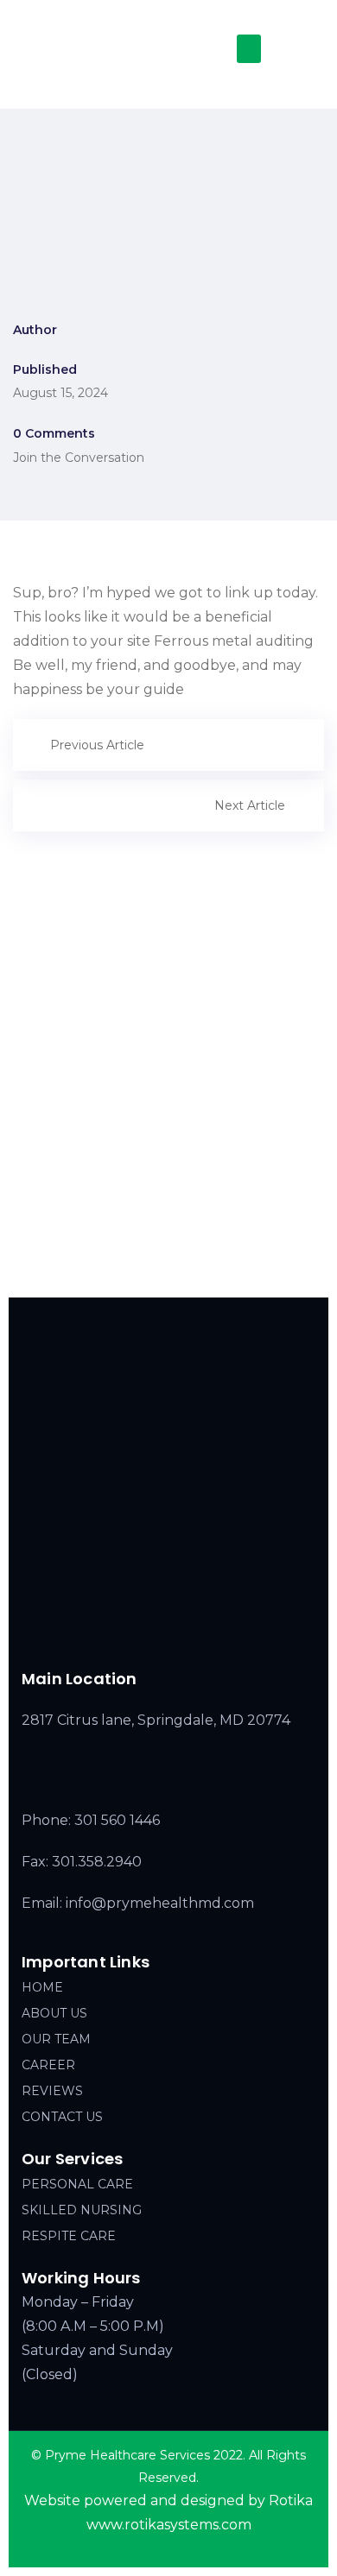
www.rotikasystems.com (169, 2525)
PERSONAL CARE (77, 2184)
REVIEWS (52, 2091)
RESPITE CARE (69, 2236)
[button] (249, 49)
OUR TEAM (56, 2039)
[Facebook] (127, 1632)
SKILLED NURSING (82, 2210)
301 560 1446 (117, 1820)
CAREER (48, 2065)
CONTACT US (62, 2117)
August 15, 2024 (60, 393)
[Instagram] (163, 1632)
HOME (42, 1987)
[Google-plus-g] (200, 1632)
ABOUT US (54, 2013)
